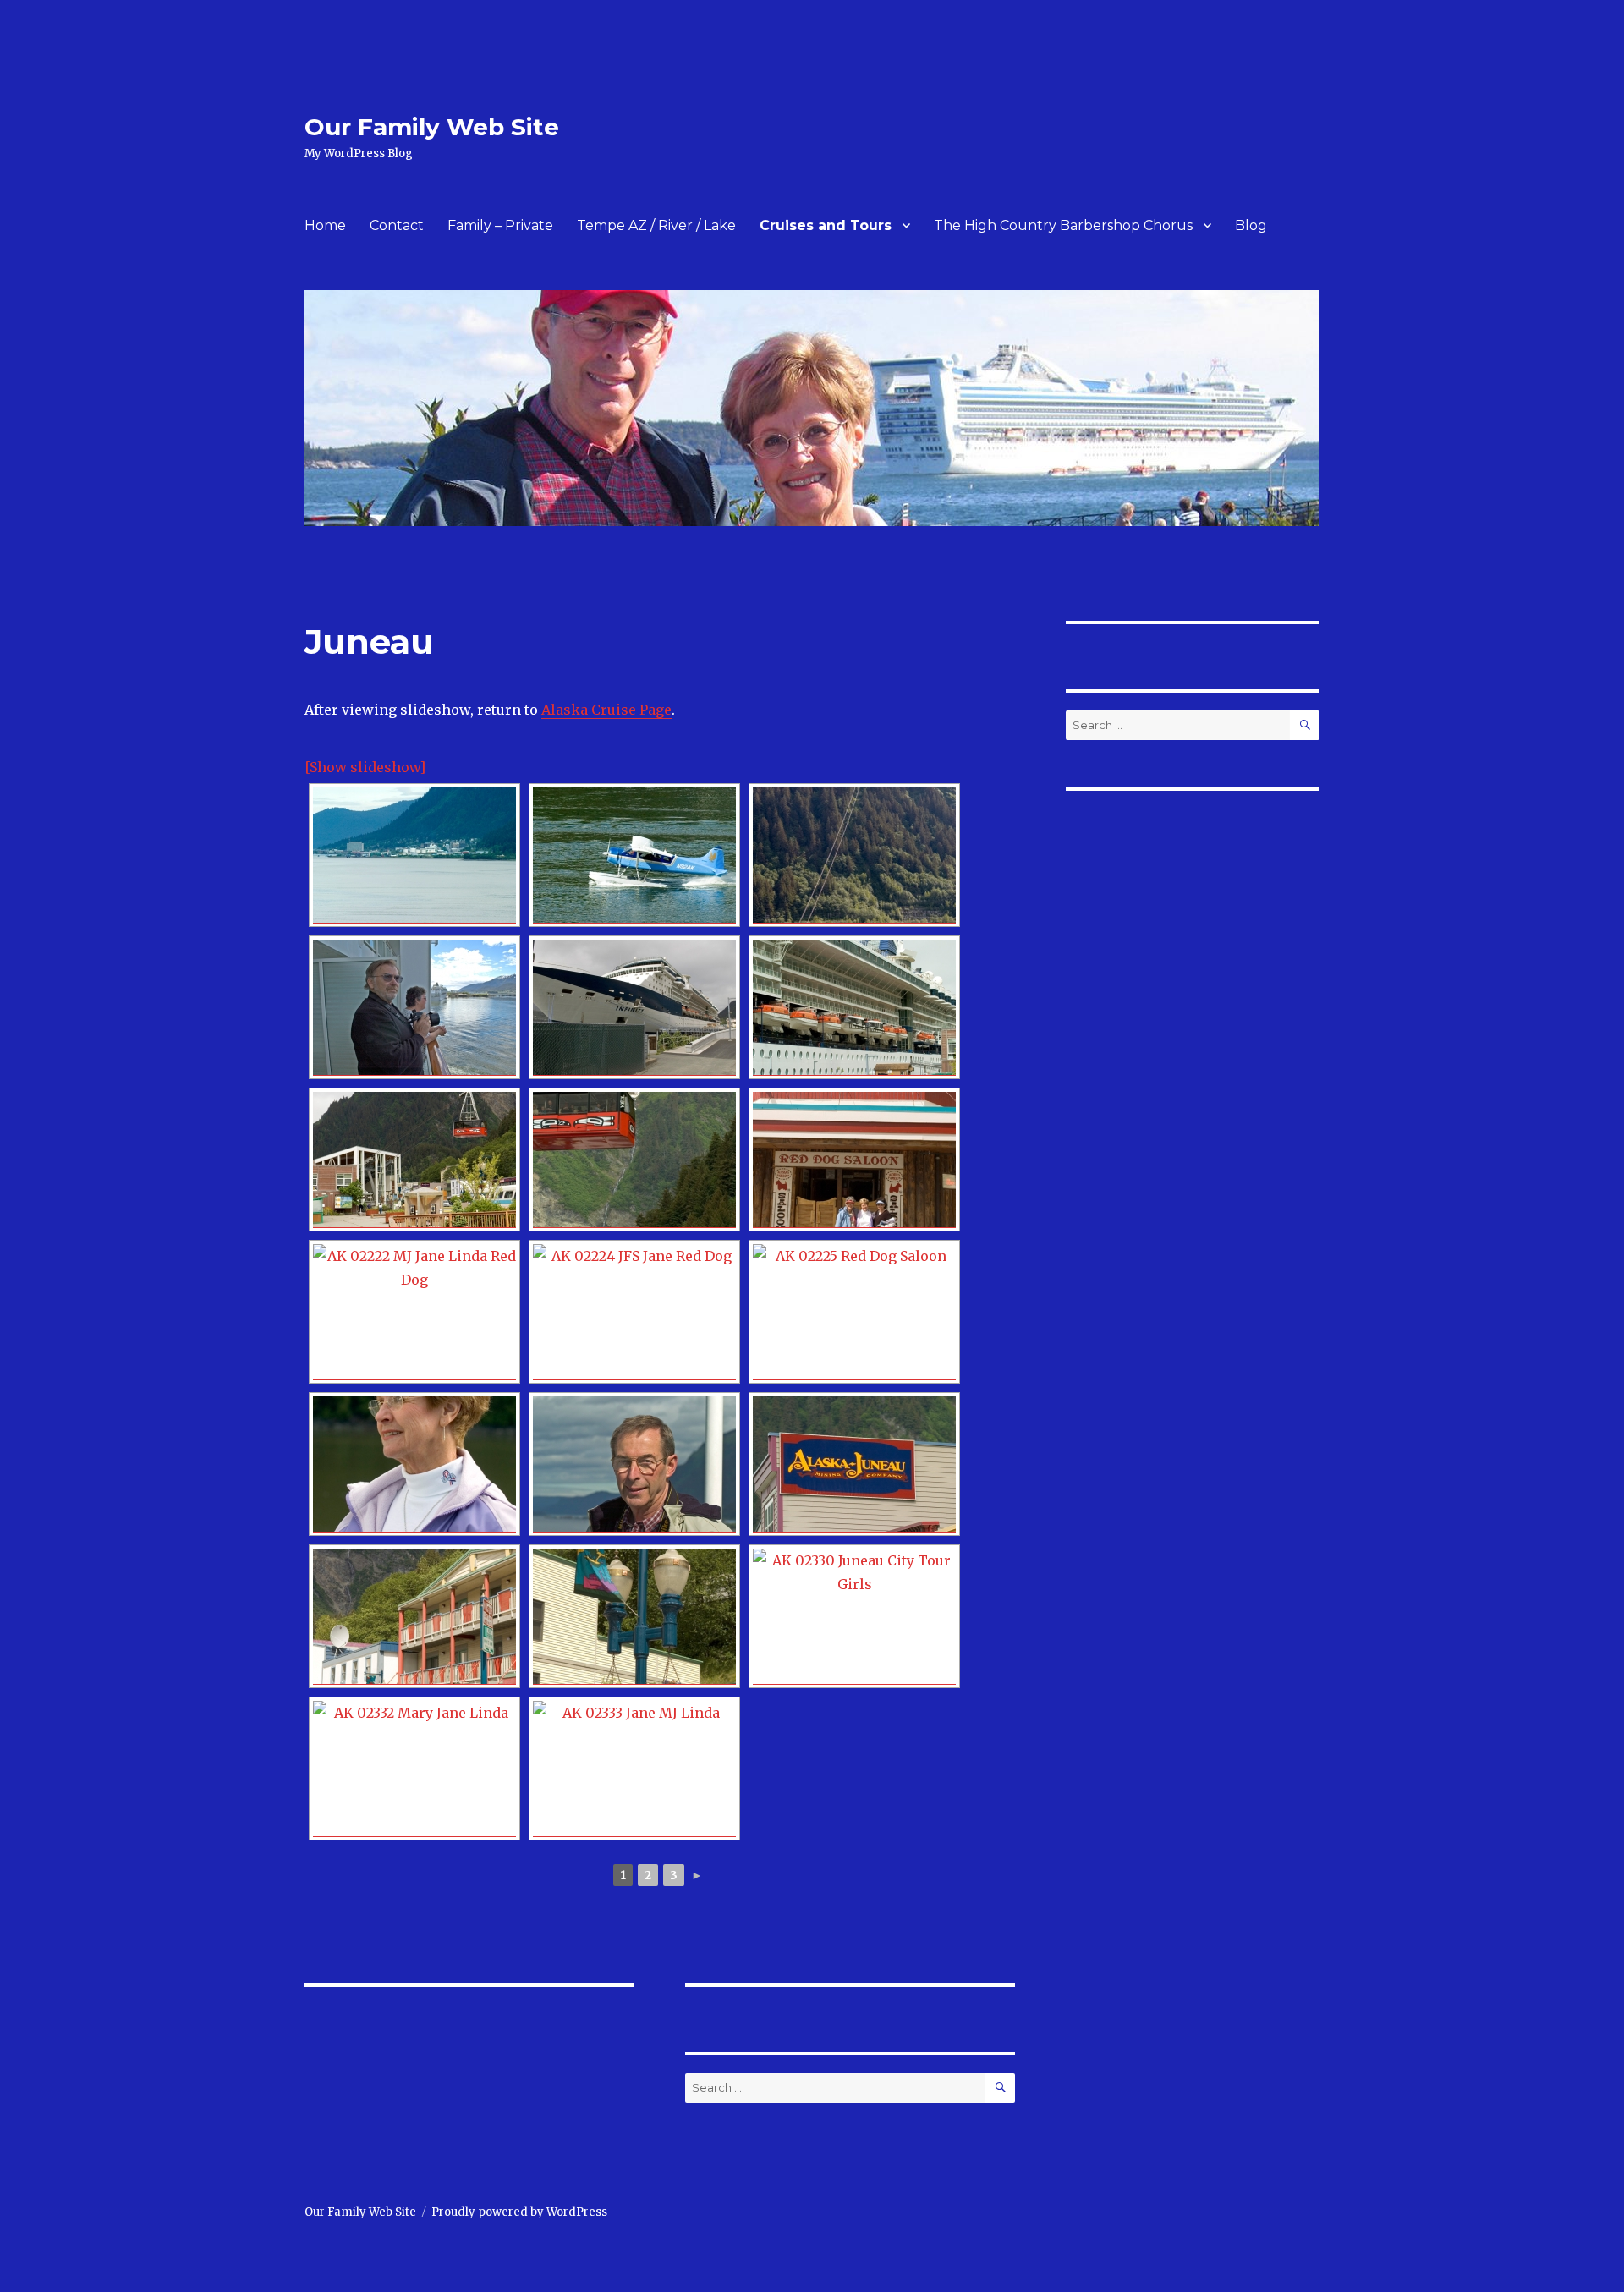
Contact (397, 225)
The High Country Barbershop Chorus (1063, 225)
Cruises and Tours (826, 225)
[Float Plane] (634, 855)
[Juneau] (414, 855)
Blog (1251, 225)
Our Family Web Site (432, 127)
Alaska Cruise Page (606, 710)
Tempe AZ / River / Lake (656, 225)
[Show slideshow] (365, 767)
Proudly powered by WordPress (519, 2212)
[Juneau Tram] (854, 855)
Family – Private (500, 225)
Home (325, 225)
